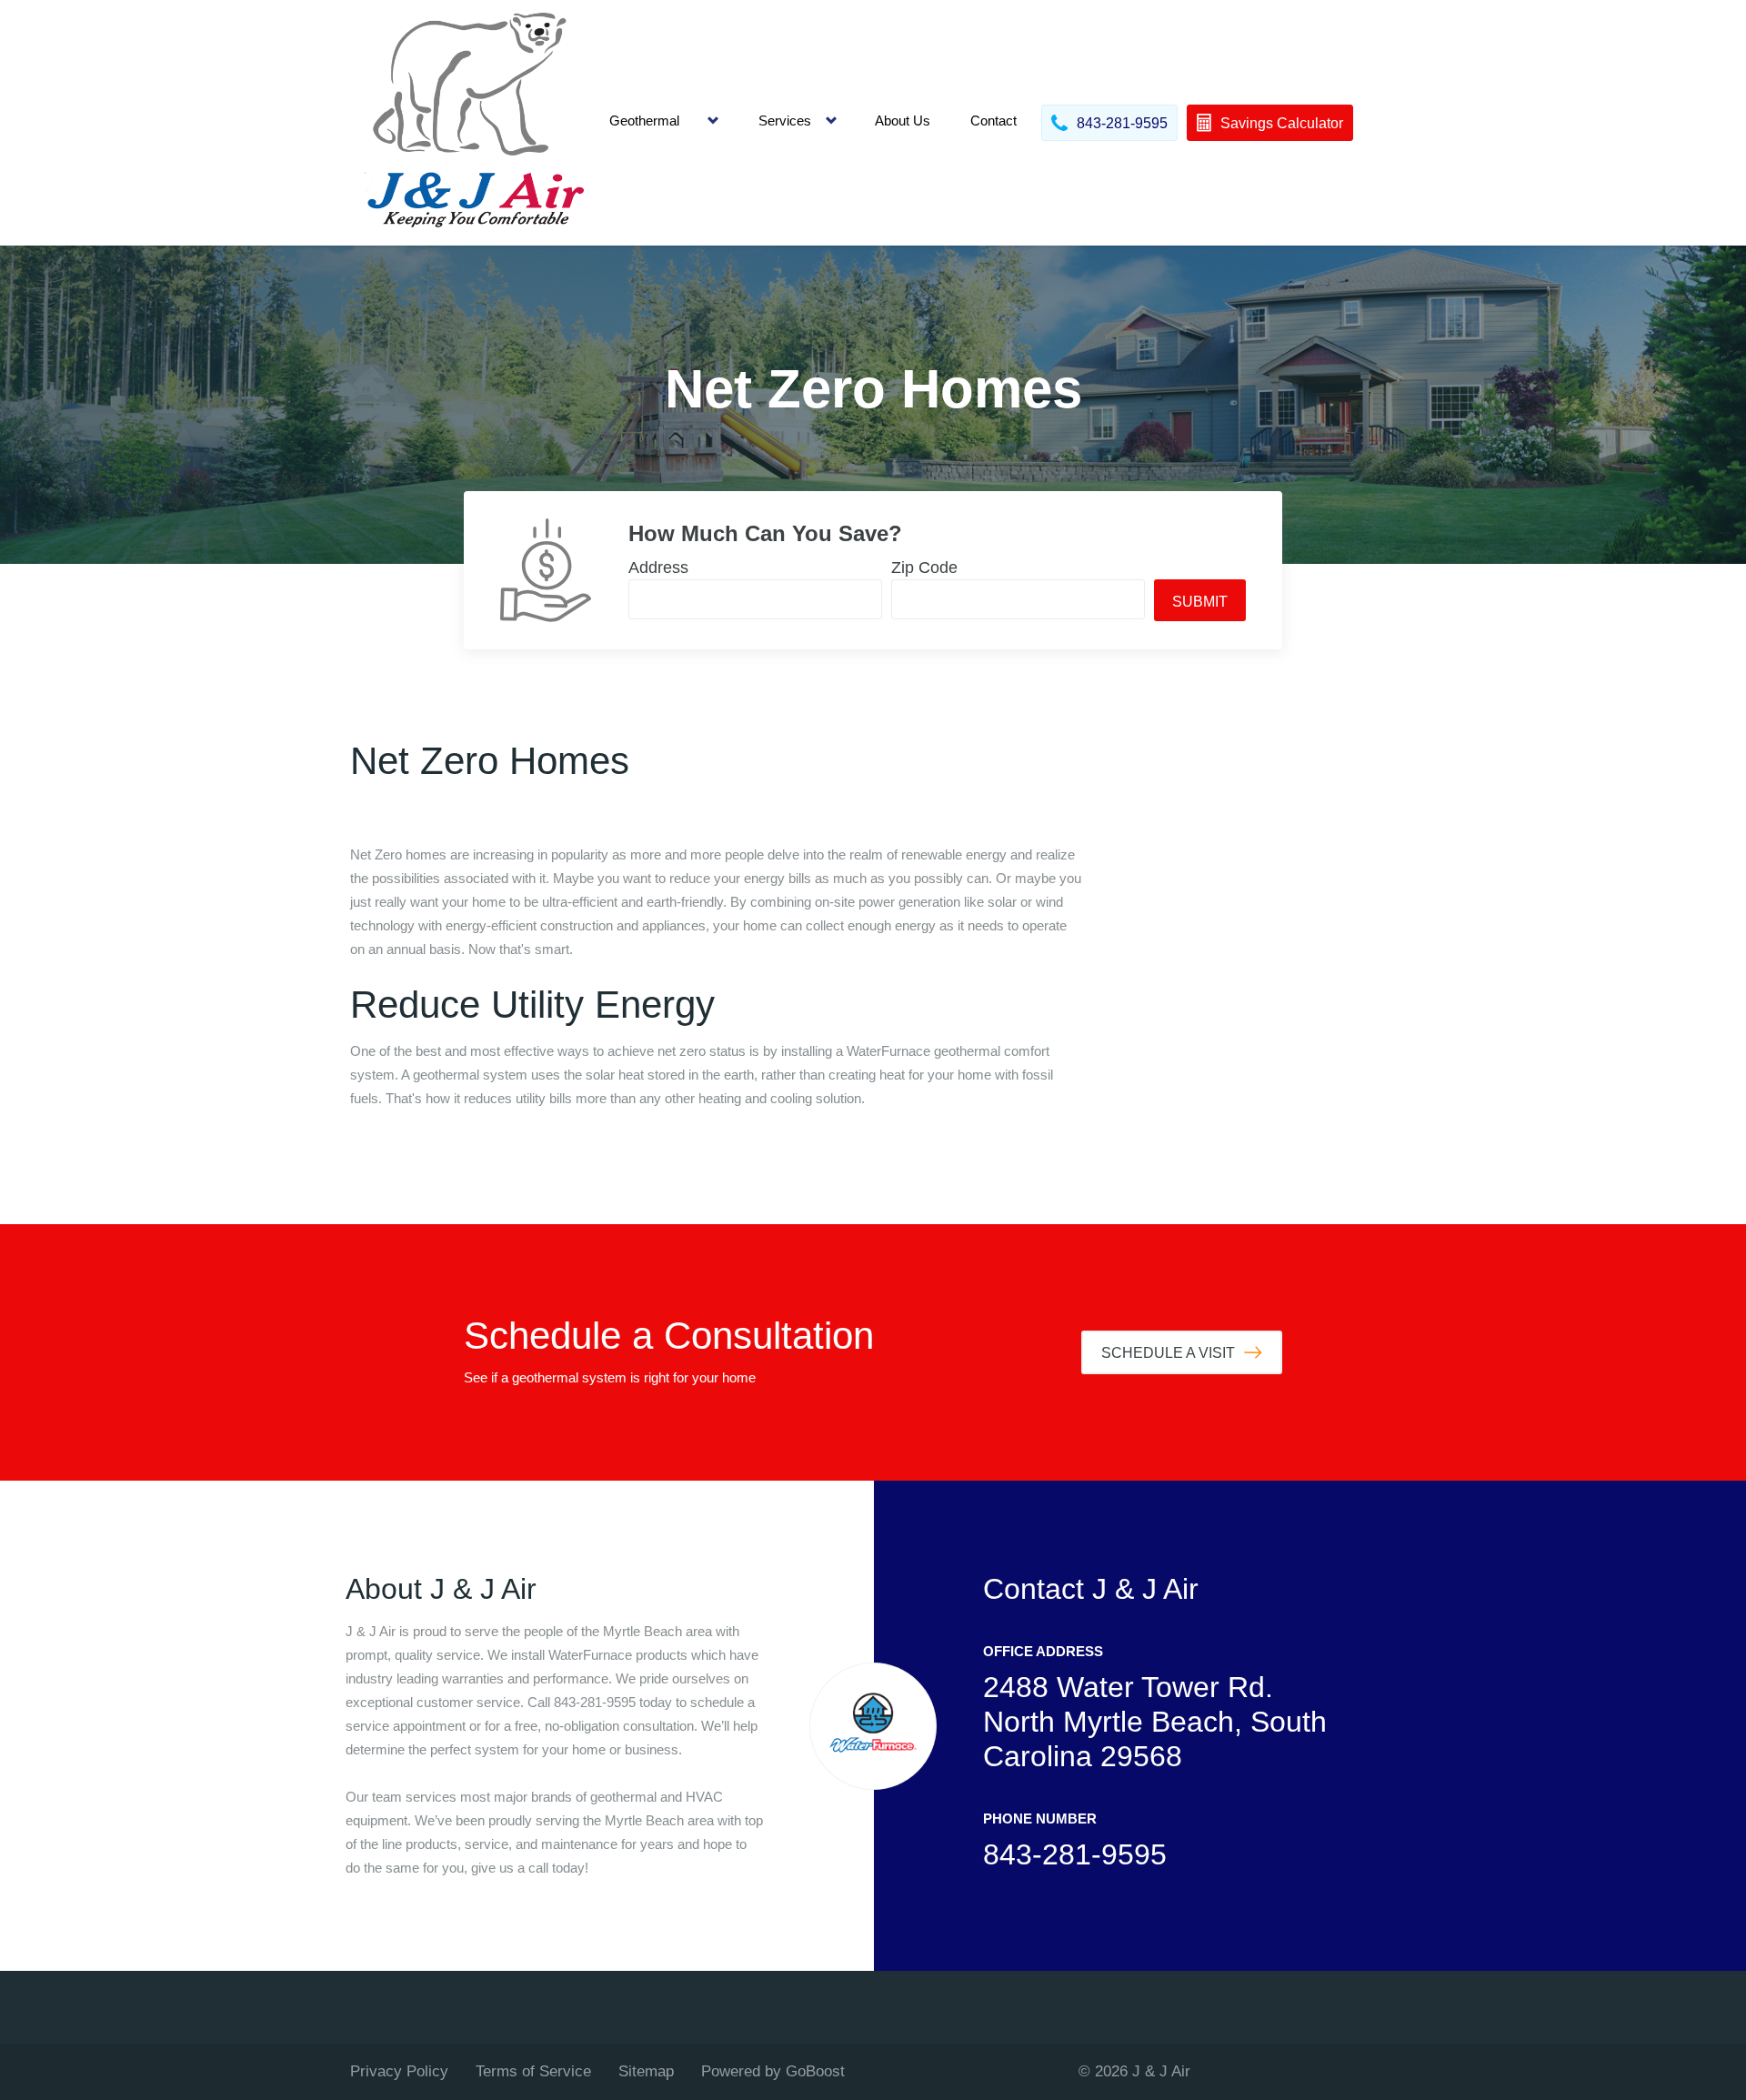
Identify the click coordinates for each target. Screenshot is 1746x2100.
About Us (903, 121)
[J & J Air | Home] (473, 123)
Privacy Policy (399, 2071)
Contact (993, 121)
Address (658, 568)
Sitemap (646, 2071)
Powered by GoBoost (773, 2071)
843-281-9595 (1075, 1854)
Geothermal (644, 121)
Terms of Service (533, 2071)
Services (785, 121)
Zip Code (924, 568)
